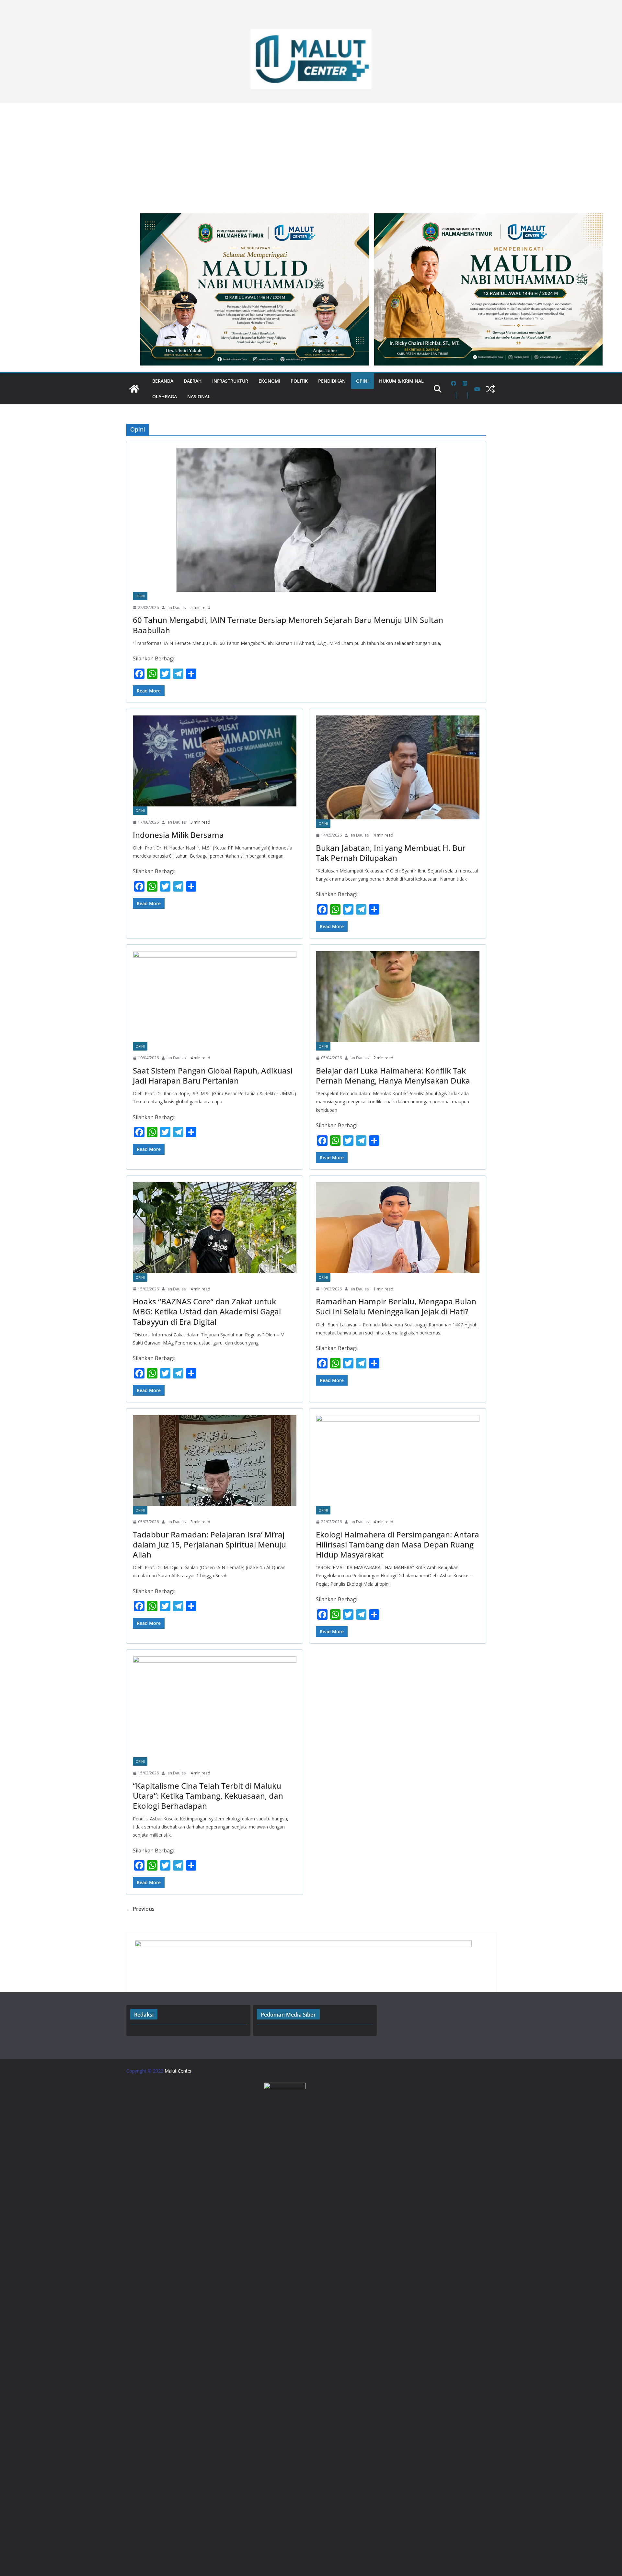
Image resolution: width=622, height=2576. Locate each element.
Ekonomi (269, 381)
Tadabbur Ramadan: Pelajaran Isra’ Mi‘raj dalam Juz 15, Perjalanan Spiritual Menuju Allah (209, 1544)
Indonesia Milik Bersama (178, 835)
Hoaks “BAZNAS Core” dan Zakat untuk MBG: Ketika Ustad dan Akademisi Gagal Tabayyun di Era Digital (207, 1311)
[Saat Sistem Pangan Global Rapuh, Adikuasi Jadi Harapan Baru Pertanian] (215, 997)
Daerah (193, 381)
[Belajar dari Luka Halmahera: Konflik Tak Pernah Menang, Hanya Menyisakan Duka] (398, 997)
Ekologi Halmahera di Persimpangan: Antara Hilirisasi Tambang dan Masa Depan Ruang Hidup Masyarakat (397, 1544)
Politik (299, 381)
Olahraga (165, 396)
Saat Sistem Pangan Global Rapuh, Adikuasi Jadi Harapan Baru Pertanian (213, 1075)
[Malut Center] (134, 389)
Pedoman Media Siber (288, 2015)
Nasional (199, 396)
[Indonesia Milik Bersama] (215, 761)
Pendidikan (332, 381)
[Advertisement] (311, 155)
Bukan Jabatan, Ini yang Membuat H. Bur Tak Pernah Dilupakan (391, 853)
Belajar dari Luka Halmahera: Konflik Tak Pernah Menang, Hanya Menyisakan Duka (393, 1075)
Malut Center (178, 2071)
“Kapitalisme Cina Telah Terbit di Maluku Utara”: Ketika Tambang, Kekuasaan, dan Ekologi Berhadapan (208, 1796)
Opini (362, 381)
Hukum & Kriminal (401, 381)
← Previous (140, 1909)
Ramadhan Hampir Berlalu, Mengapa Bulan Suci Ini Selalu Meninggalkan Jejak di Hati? (396, 1306)
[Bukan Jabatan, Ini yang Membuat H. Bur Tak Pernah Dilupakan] (398, 767)
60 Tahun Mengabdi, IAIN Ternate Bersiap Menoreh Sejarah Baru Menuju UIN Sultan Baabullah (288, 625)
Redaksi (144, 2015)
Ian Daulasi (177, 607)
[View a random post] (490, 389)
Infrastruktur (230, 381)
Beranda (163, 381)
